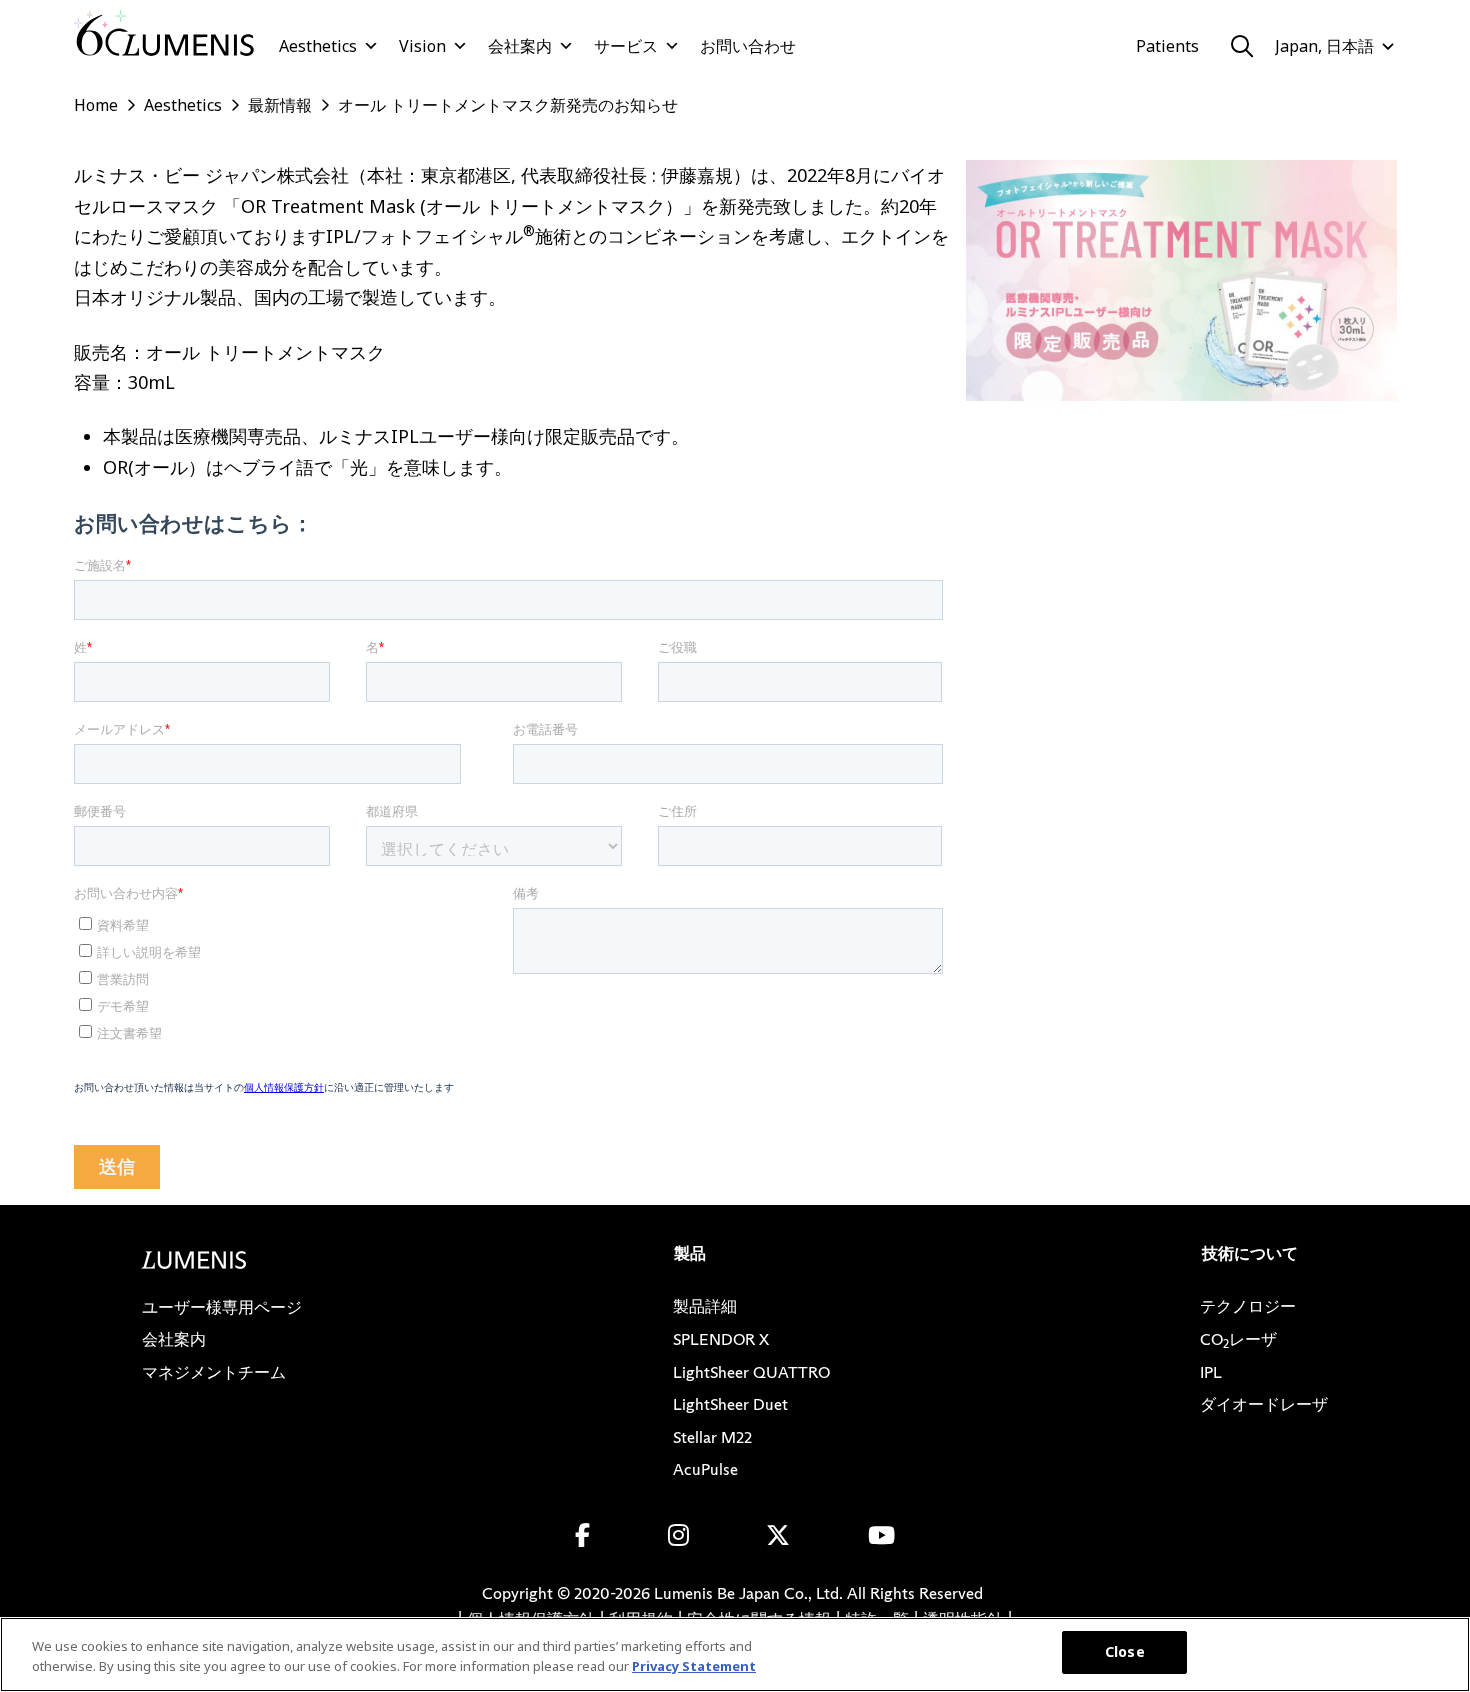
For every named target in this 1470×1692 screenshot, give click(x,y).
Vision (422, 46)
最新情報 (280, 105)
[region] (735, 1654)
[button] (1242, 46)
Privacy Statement (694, 1666)
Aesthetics (318, 46)
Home (96, 105)
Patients (1167, 46)
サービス (626, 46)
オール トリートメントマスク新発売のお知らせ (508, 105)
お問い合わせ (748, 46)
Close (1125, 1651)
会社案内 (520, 46)
